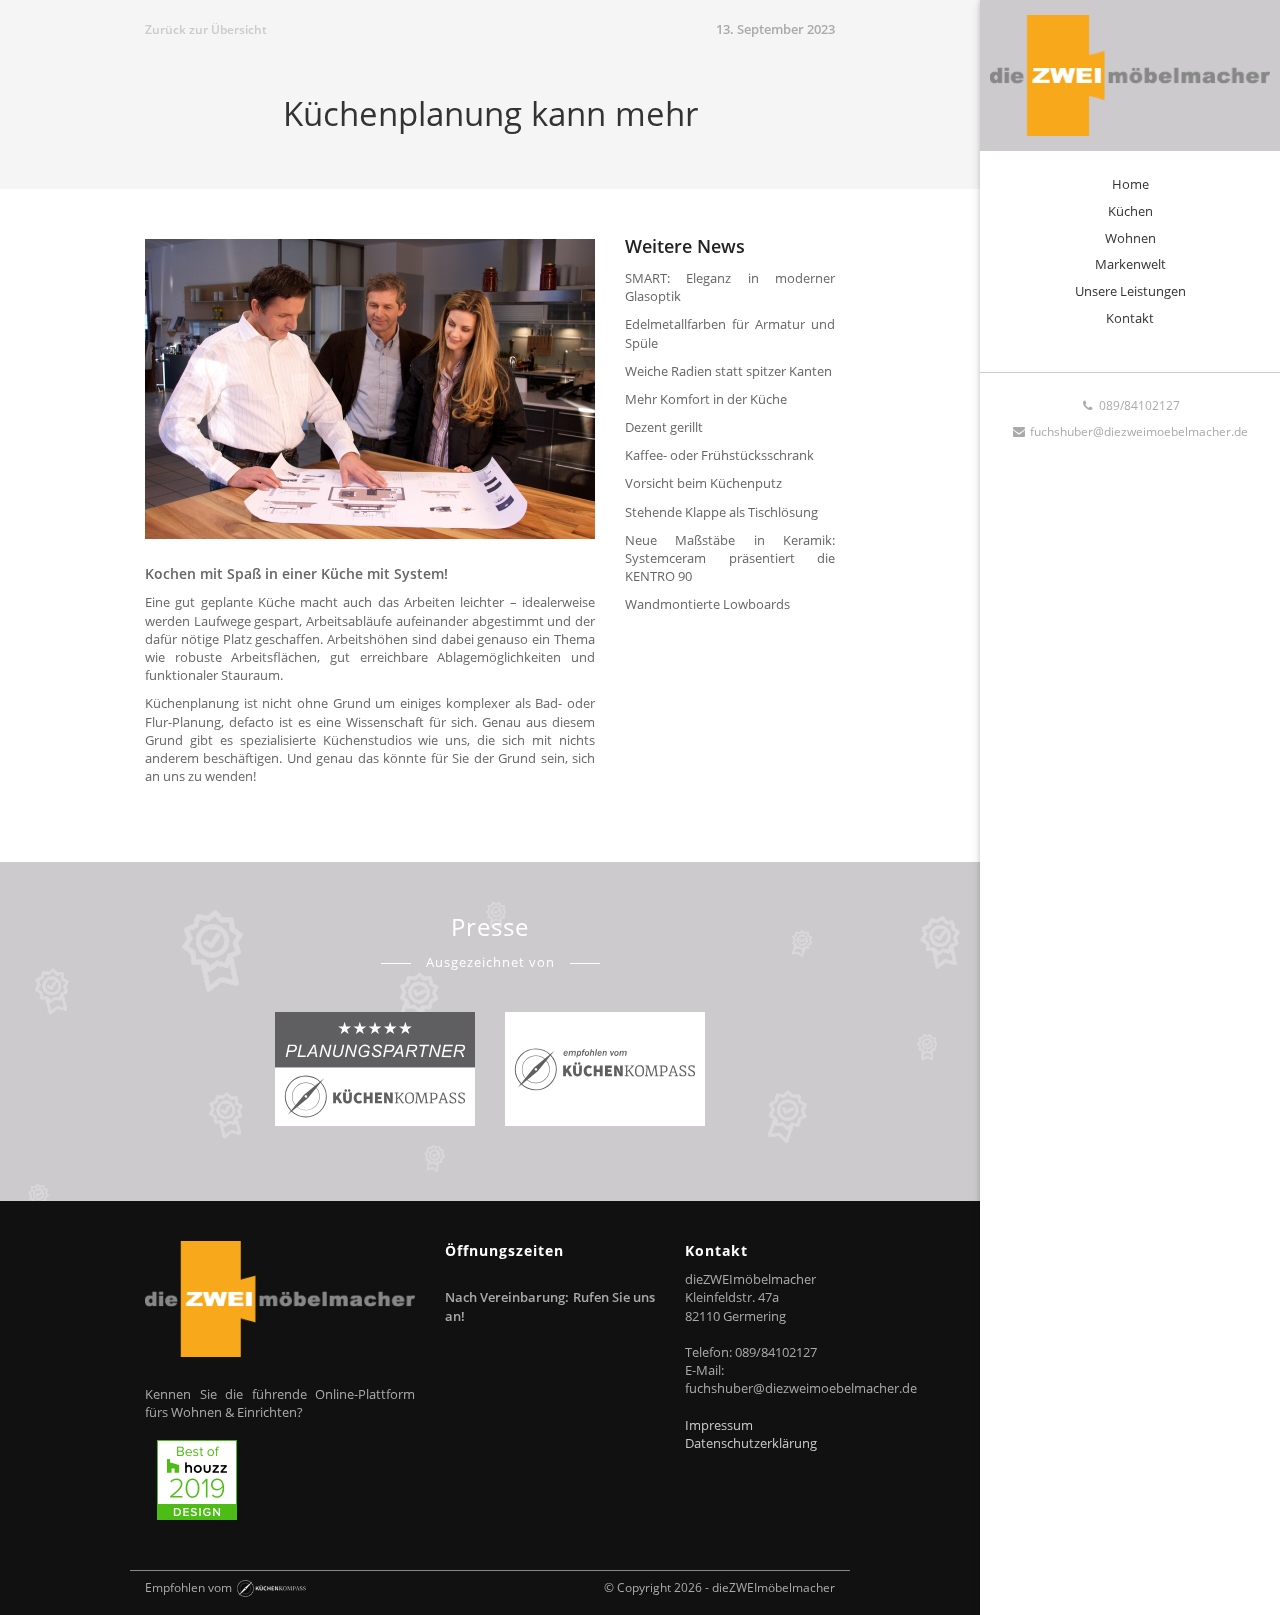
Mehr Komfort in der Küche (706, 399)
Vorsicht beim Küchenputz (703, 483)
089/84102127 (1138, 405)
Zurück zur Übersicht (206, 29)
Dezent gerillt (664, 427)
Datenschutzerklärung (751, 1443)
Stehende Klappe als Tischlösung (721, 512)
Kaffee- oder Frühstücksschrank (719, 455)
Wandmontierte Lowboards (707, 604)
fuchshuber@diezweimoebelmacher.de (1137, 431)
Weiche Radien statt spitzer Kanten (728, 371)
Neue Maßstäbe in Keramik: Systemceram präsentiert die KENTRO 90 (730, 558)
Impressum (719, 1425)
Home (1130, 184)
